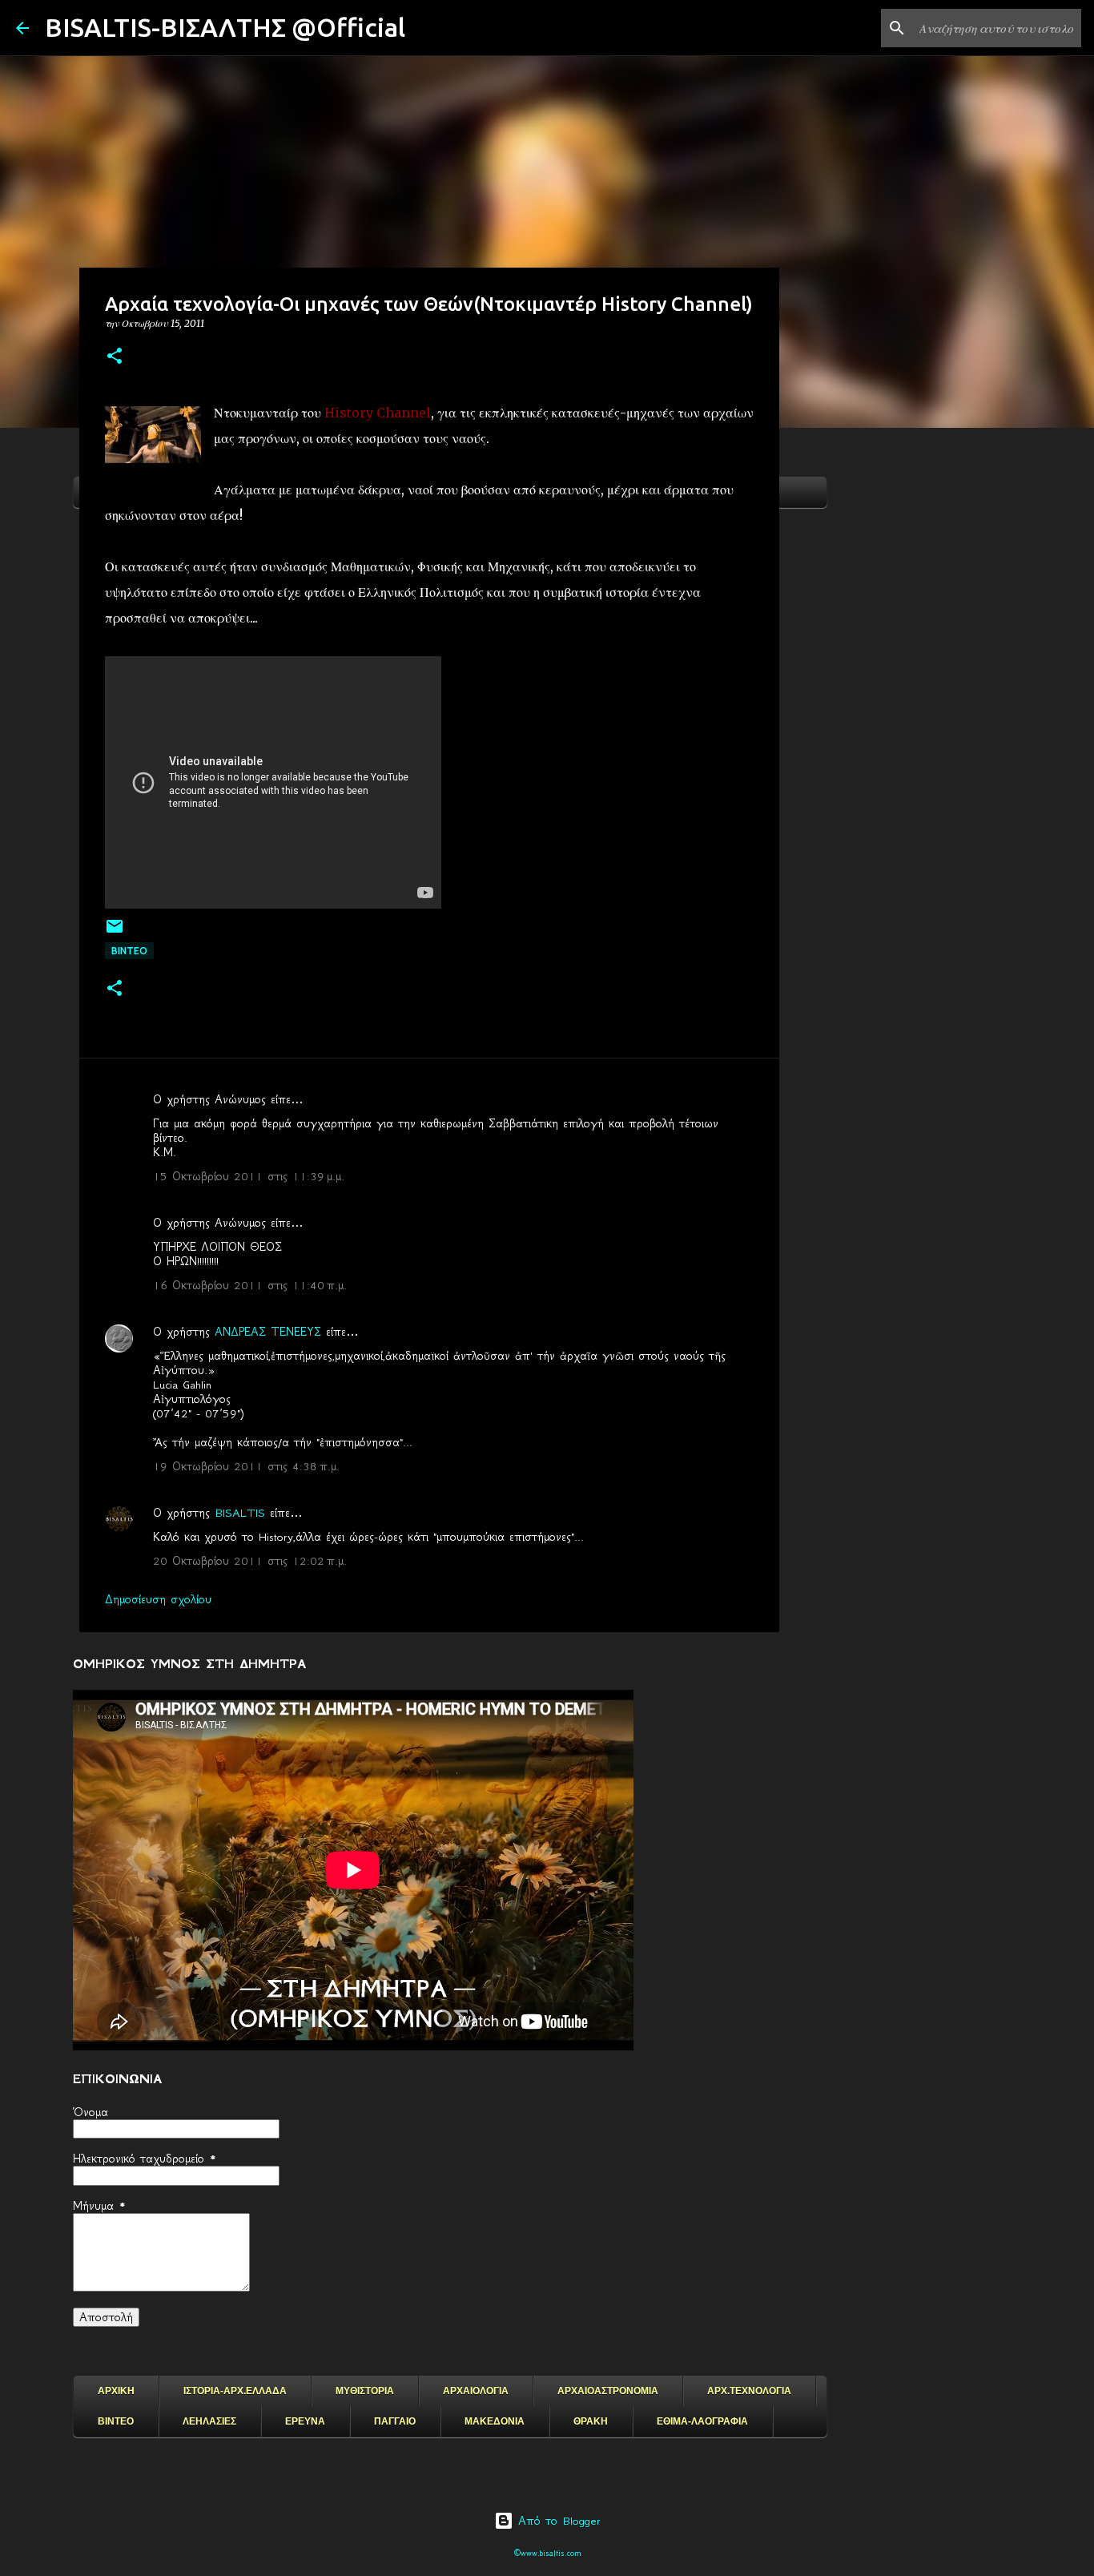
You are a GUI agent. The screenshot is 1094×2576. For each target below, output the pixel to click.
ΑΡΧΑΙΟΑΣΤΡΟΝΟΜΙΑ (608, 2391)
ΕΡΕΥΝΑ (305, 2421)
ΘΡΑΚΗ (591, 2421)
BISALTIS (240, 1513)
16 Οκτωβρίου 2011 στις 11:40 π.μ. (250, 1285)
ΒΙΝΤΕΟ (129, 951)
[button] (115, 357)
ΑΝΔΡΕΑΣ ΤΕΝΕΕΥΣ (268, 1332)
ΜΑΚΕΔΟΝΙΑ (495, 2421)
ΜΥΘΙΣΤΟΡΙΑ (365, 2391)
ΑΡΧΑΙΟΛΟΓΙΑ (476, 2391)
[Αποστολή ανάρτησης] (115, 932)
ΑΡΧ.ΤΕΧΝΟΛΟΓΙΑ (749, 2391)
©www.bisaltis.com (547, 2553)
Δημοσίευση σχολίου (158, 1599)
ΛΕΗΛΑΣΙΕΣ (209, 2421)
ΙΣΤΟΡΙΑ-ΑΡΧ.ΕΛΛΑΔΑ (235, 2391)
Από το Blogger (557, 2521)
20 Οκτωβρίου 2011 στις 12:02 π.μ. (250, 1561)
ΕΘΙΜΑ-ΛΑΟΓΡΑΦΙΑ (702, 2421)
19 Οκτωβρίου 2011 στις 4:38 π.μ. (246, 1466)
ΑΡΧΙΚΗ (116, 2391)
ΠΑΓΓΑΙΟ (395, 2421)
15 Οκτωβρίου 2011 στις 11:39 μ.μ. (249, 1176)
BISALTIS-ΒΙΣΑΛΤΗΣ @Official (225, 27)
